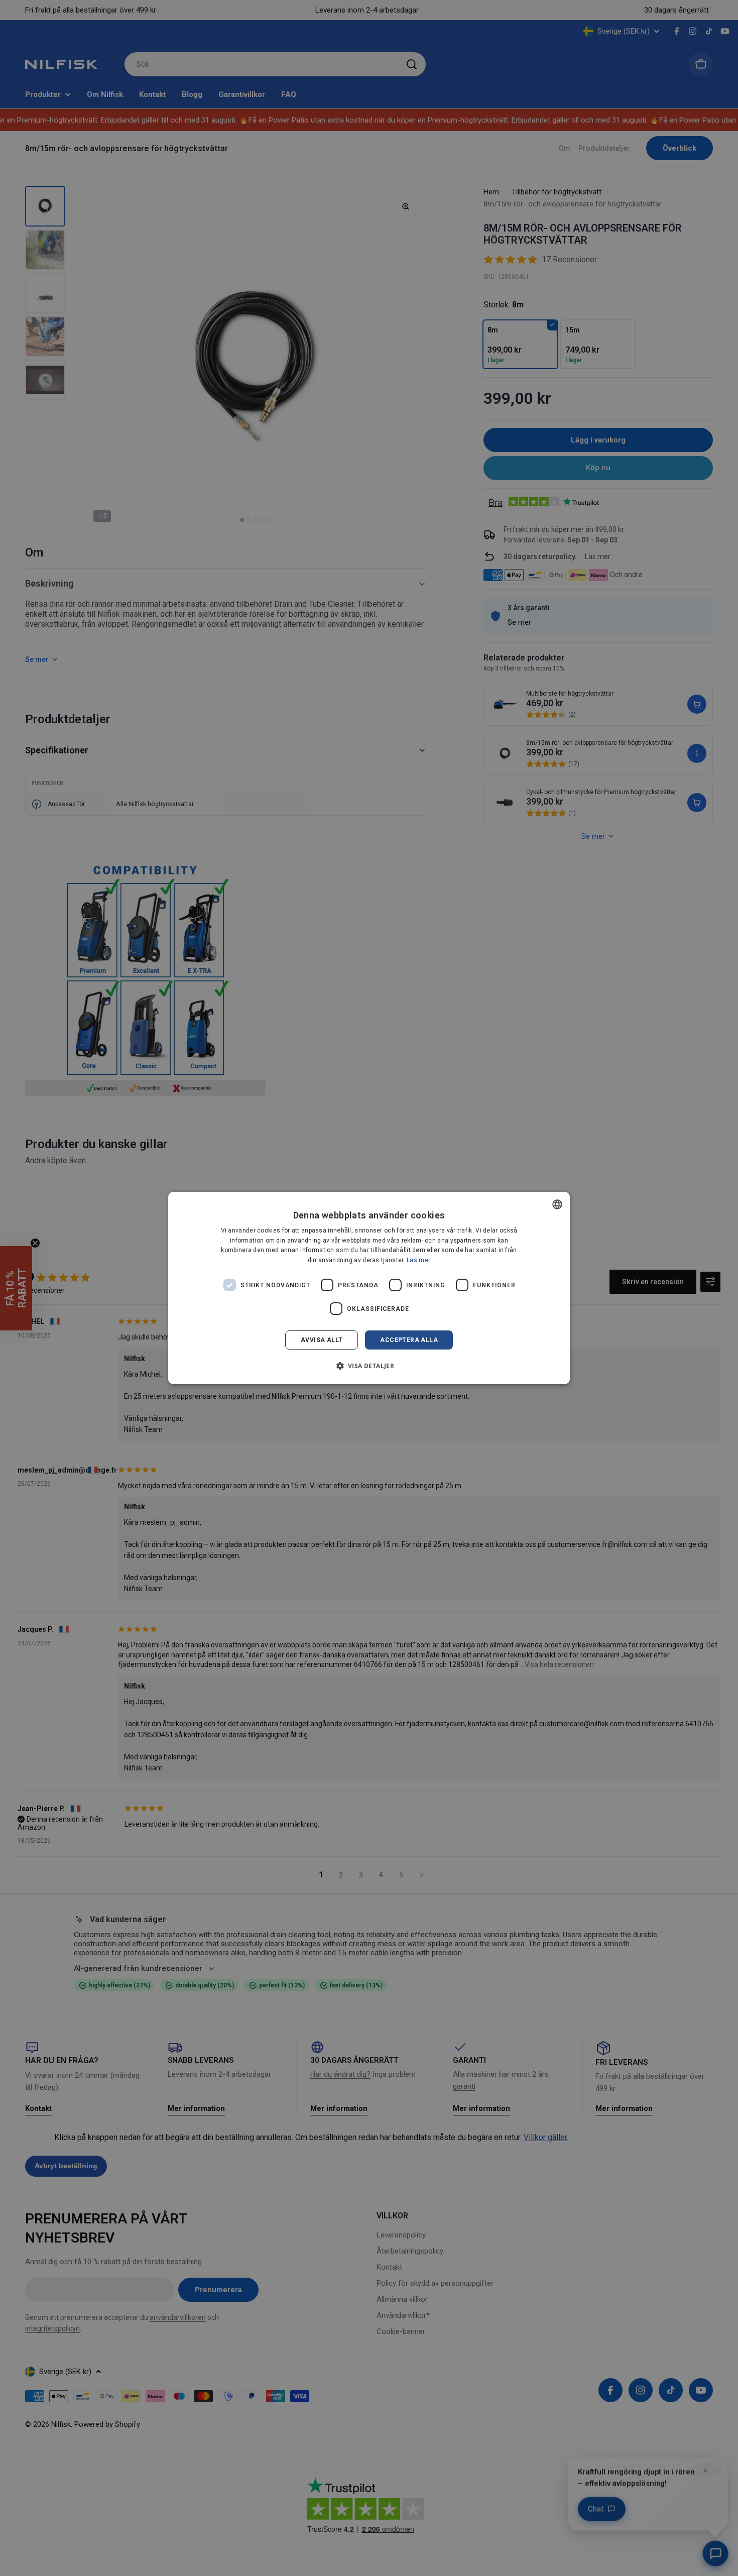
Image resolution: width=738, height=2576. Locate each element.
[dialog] (369, 1288)
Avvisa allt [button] (322, 1340)
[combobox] (557, 1204)
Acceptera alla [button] (409, 1340)
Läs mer (418, 1260)
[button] (369, 1366)
